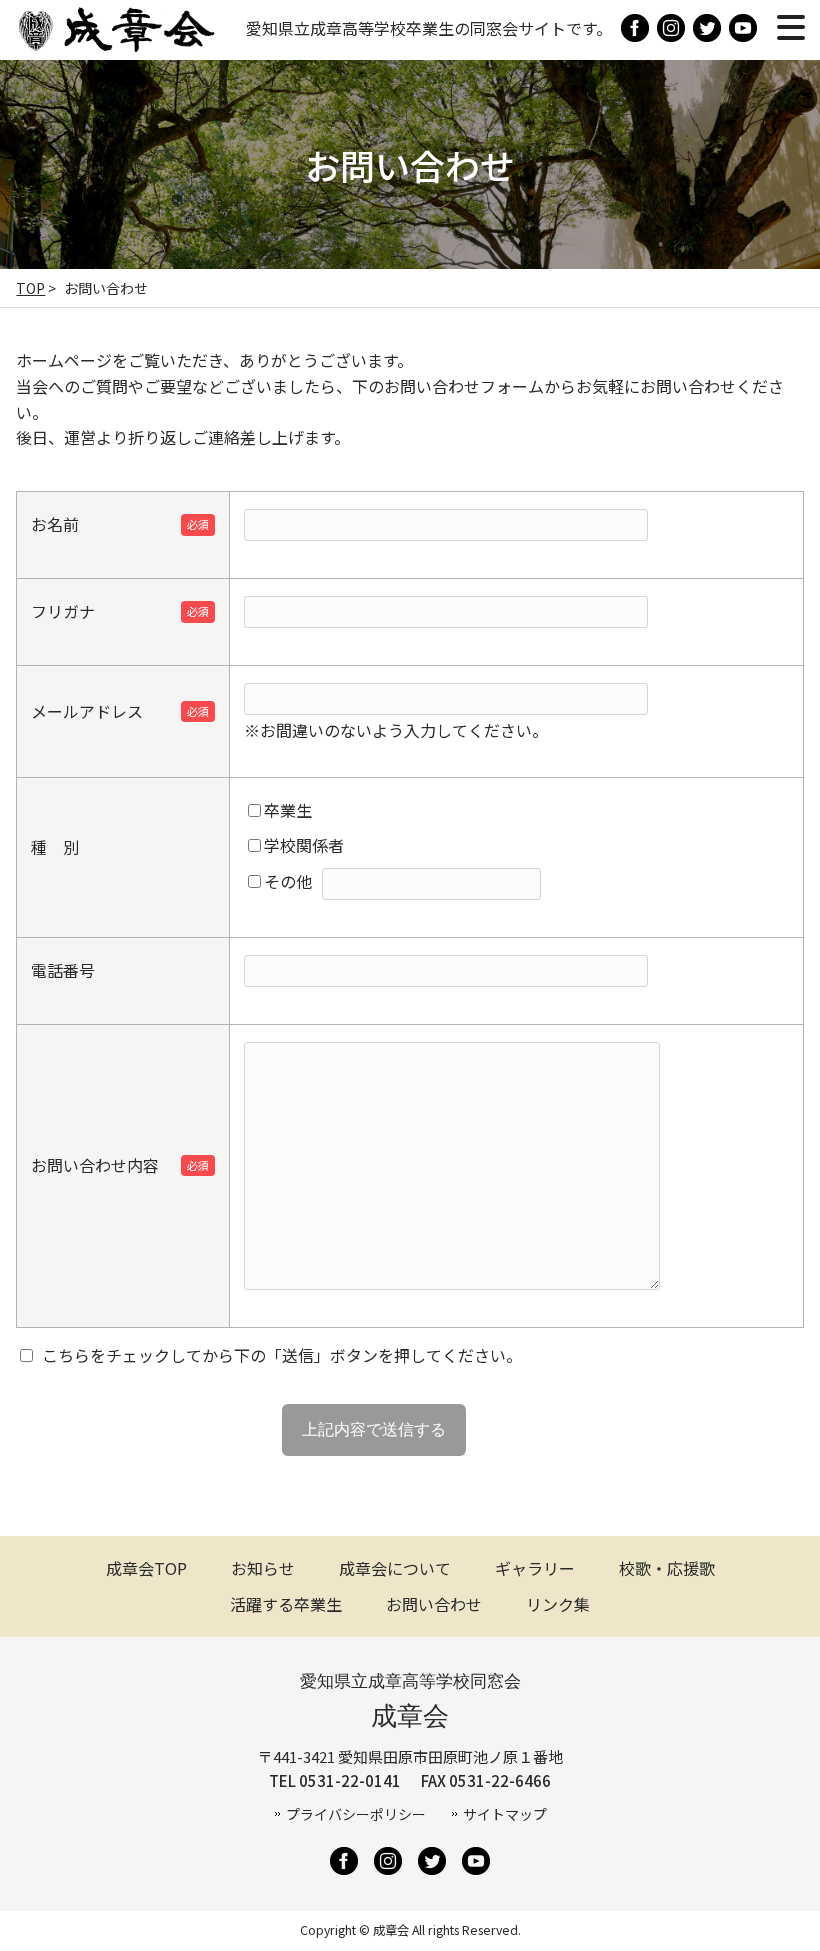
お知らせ (263, 1568)
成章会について (395, 1568)
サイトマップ (505, 1814)
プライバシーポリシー (356, 1814)
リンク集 (558, 1604)
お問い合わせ (434, 1604)
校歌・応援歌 (667, 1568)
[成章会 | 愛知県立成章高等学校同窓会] (116, 43)
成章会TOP (146, 1568)
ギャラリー (535, 1568)
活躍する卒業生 (286, 1604)
